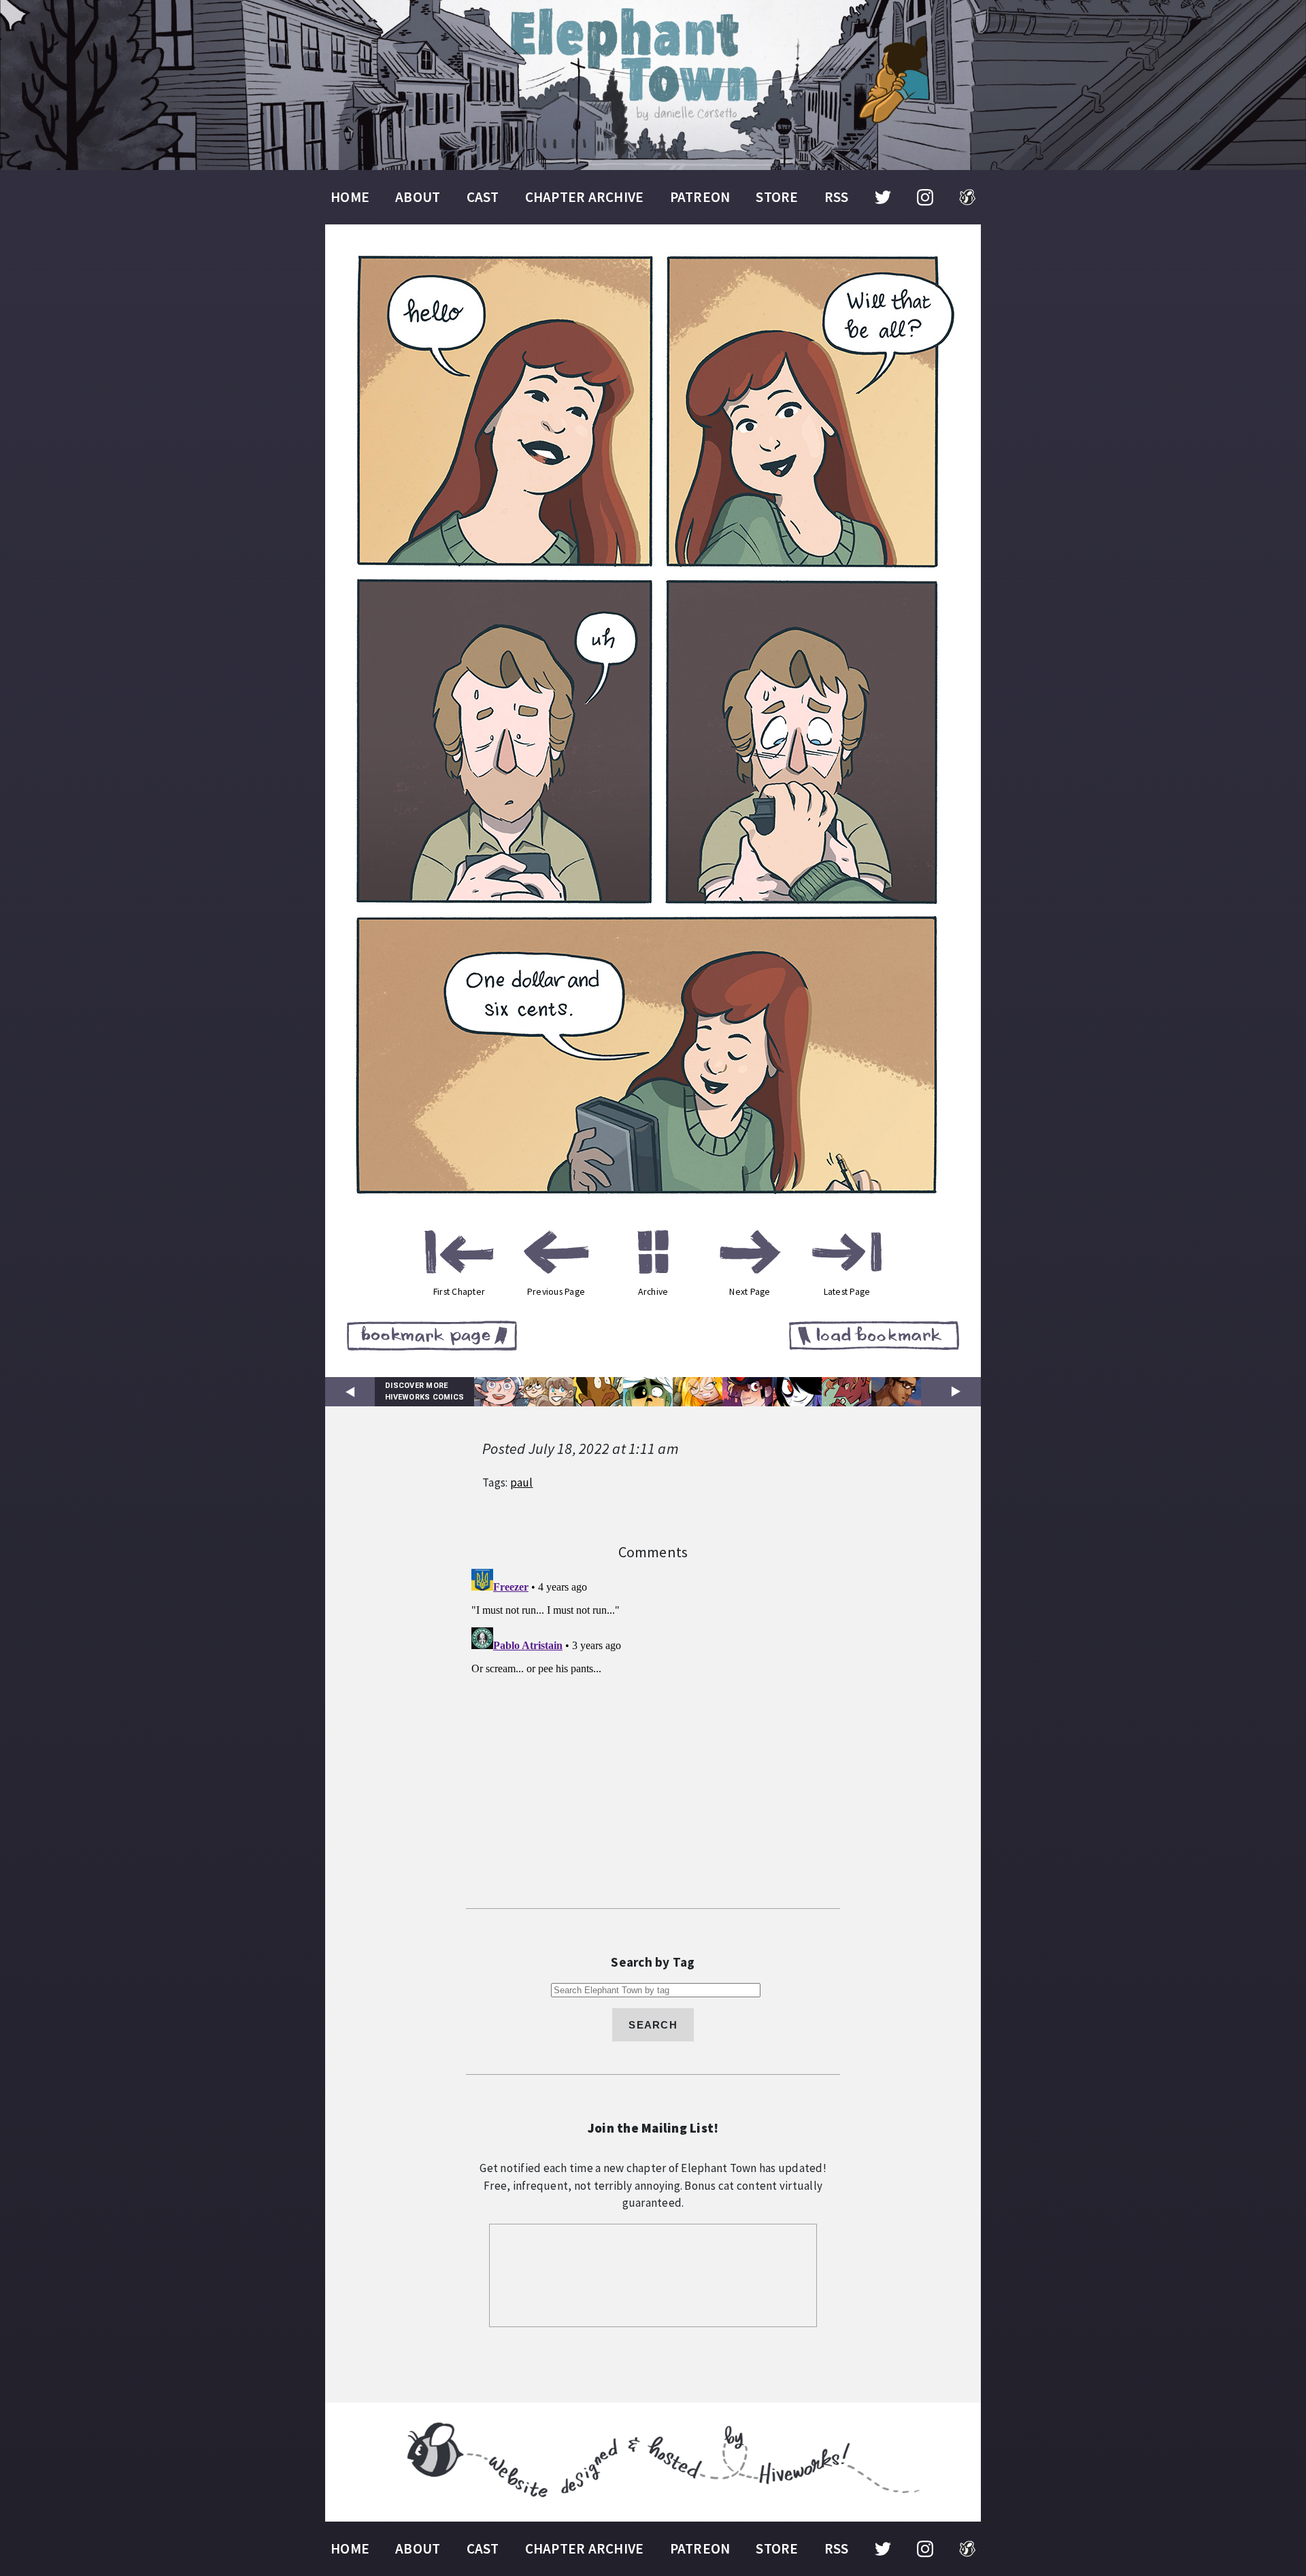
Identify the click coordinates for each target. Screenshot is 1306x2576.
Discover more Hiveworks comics (424, 1391)
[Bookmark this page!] (432, 1338)
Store (777, 197)
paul (522, 1482)
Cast (483, 197)
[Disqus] (653, 1733)
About (418, 197)
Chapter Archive (585, 197)
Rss (837, 197)
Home (350, 197)
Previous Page (556, 1291)
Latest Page (847, 1291)
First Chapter (459, 1291)
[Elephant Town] (653, 85)
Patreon (700, 197)
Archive (653, 1291)
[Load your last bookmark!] (874, 1338)
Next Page (750, 1291)
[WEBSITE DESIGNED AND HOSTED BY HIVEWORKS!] (653, 2462)
